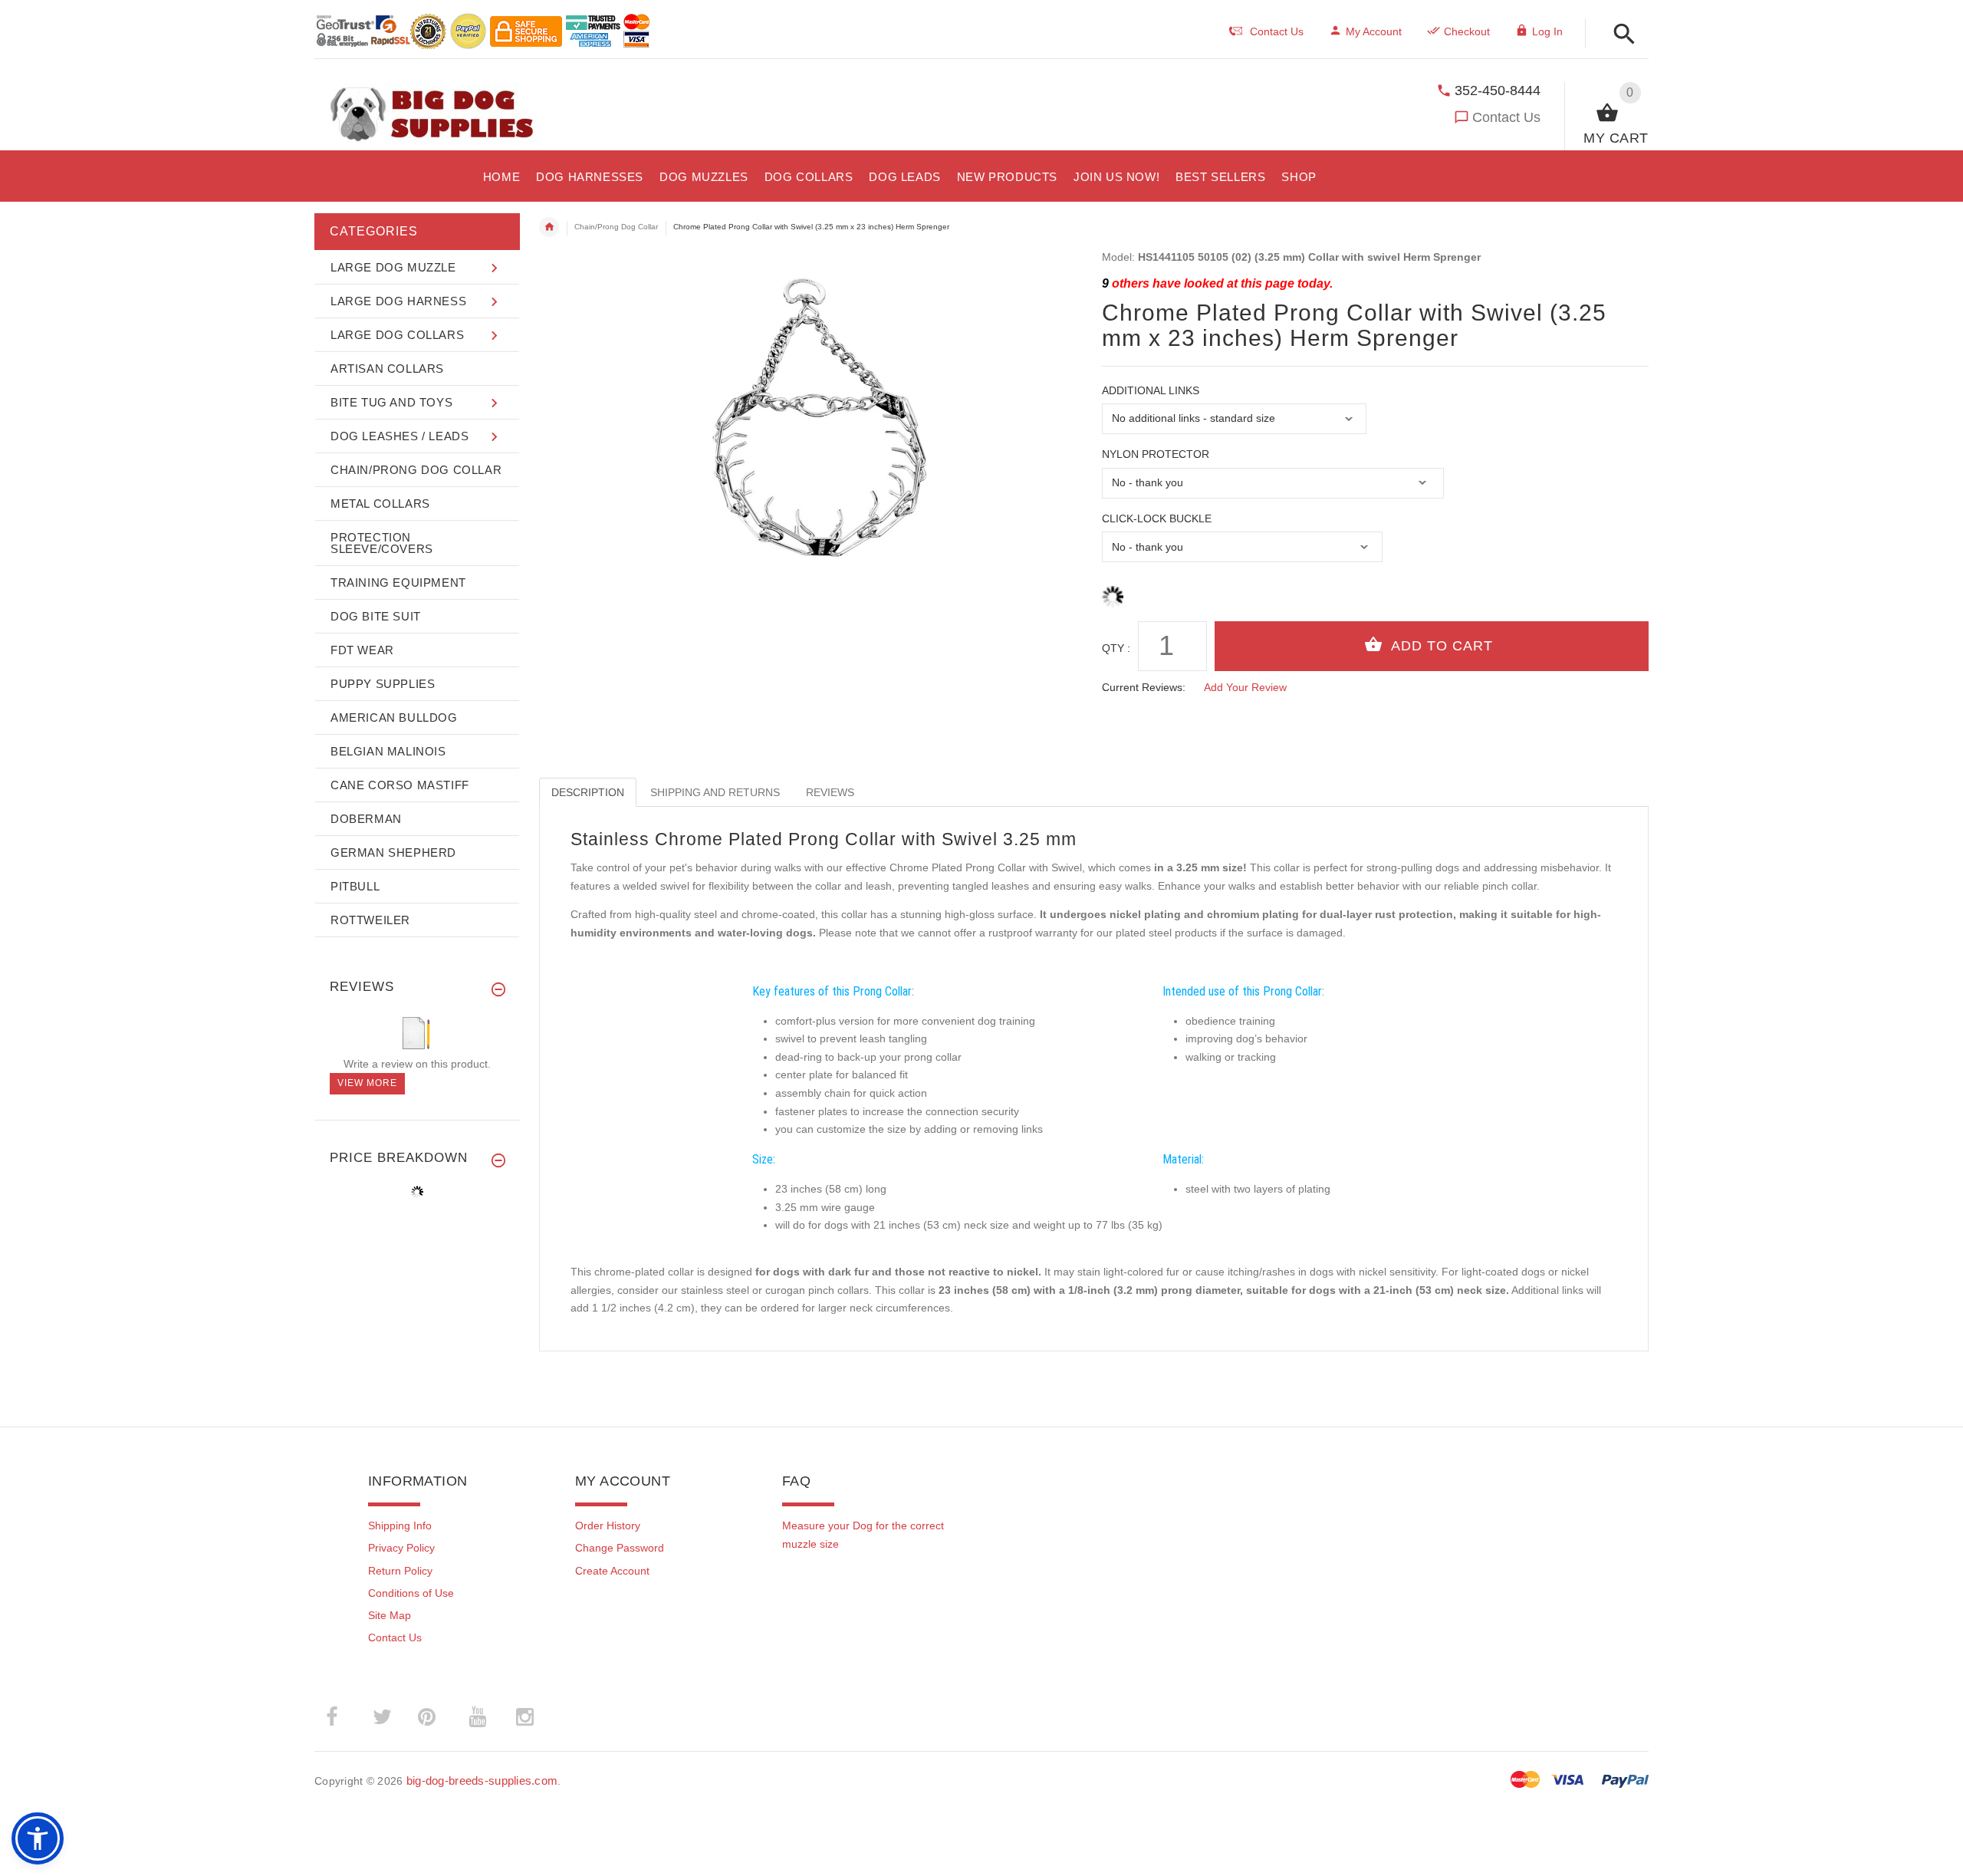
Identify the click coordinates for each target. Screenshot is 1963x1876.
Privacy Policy (401, 1548)
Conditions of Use (411, 1593)
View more (367, 1083)
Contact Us (1506, 117)
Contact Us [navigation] (1277, 31)
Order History (608, 1525)
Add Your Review (1245, 687)
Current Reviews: (1144, 687)
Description (588, 792)
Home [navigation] (549, 227)
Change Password (620, 1548)
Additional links (1151, 390)
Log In (1547, 31)
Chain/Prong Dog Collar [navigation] (616, 227)
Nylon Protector (1156, 454)
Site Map (390, 1615)
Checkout (1467, 31)
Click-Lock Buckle (1157, 518)
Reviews (830, 792)
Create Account (612, 1571)
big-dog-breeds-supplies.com (482, 1781)
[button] (1620, 35)
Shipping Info (400, 1525)
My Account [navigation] (1374, 31)
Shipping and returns (715, 792)
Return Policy (400, 1571)
